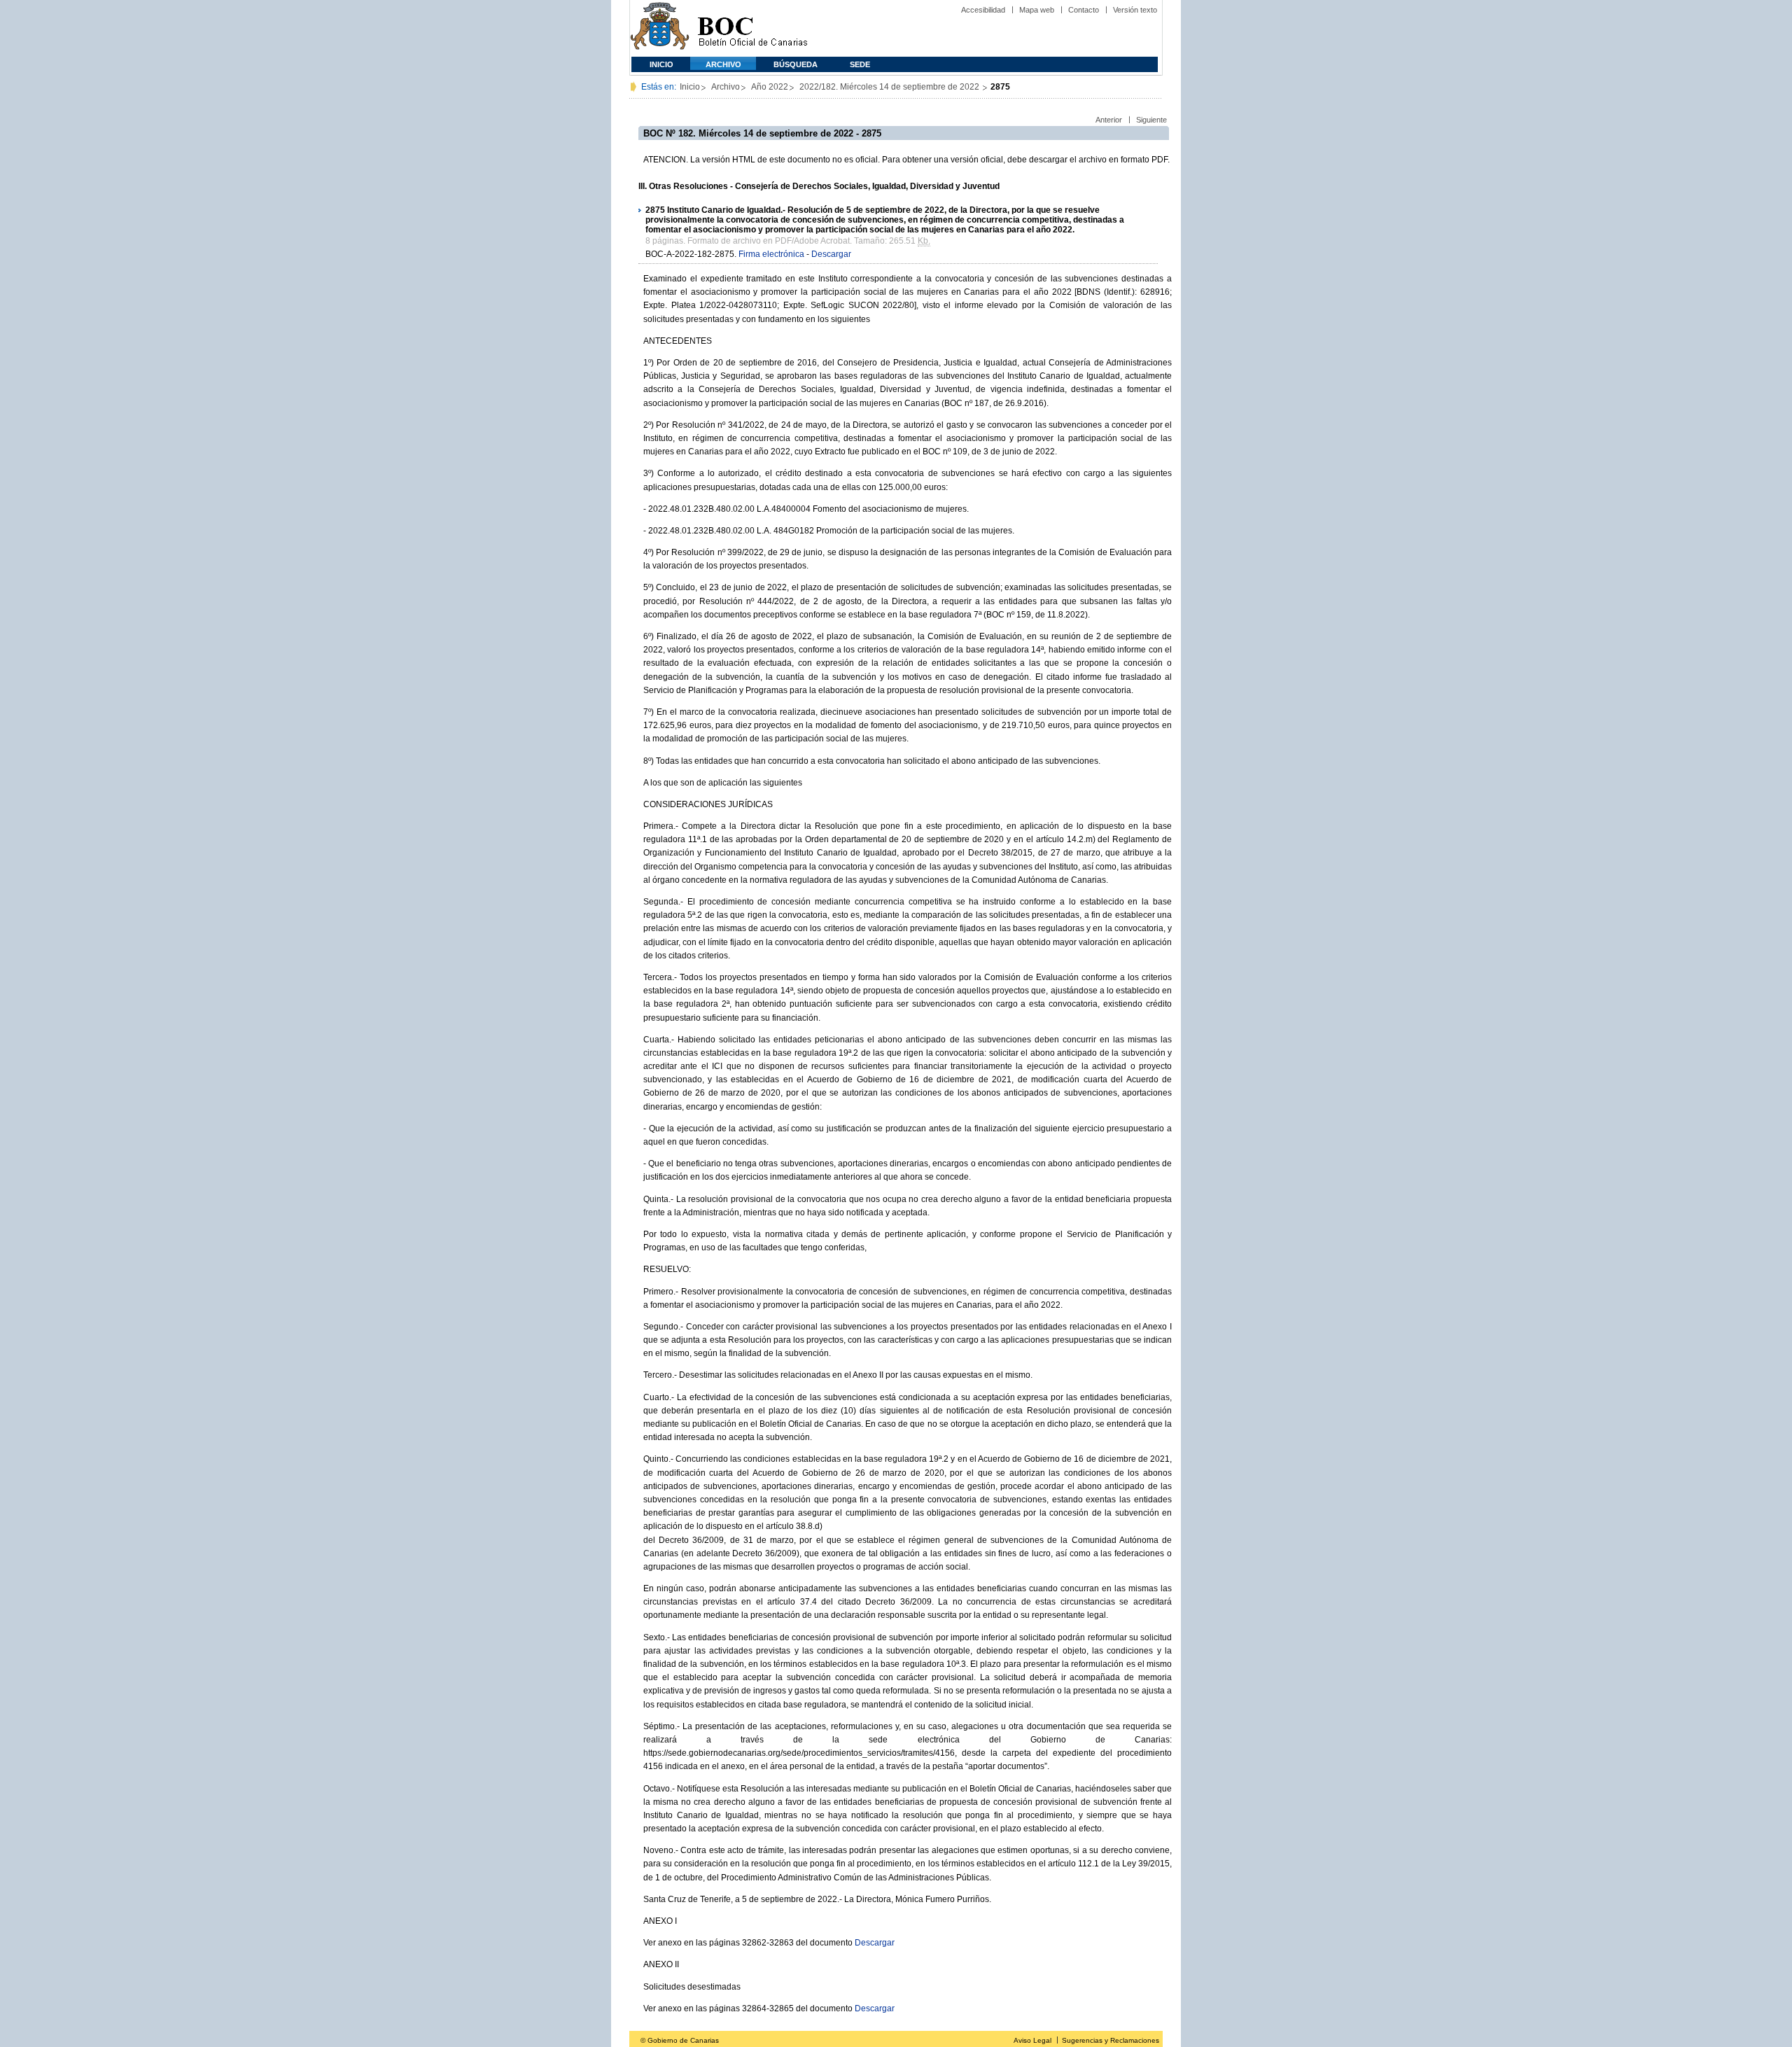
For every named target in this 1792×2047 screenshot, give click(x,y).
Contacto (1084, 10)
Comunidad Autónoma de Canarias (660, 28)
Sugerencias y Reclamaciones (1111, 2040)
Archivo (723, 64)
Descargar (831, 254)
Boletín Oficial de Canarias (752, 28)
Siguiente (1151, 120)
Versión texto (1135, 10)
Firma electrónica (771, 254)
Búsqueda (796, 64)
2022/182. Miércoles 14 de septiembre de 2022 (890, 87)
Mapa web (1037, 10)
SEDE (860, 64)
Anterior (1109, 120)
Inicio (661, 64)
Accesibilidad (983, 10)
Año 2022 (770, 87)
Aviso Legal (1032, 2040)
